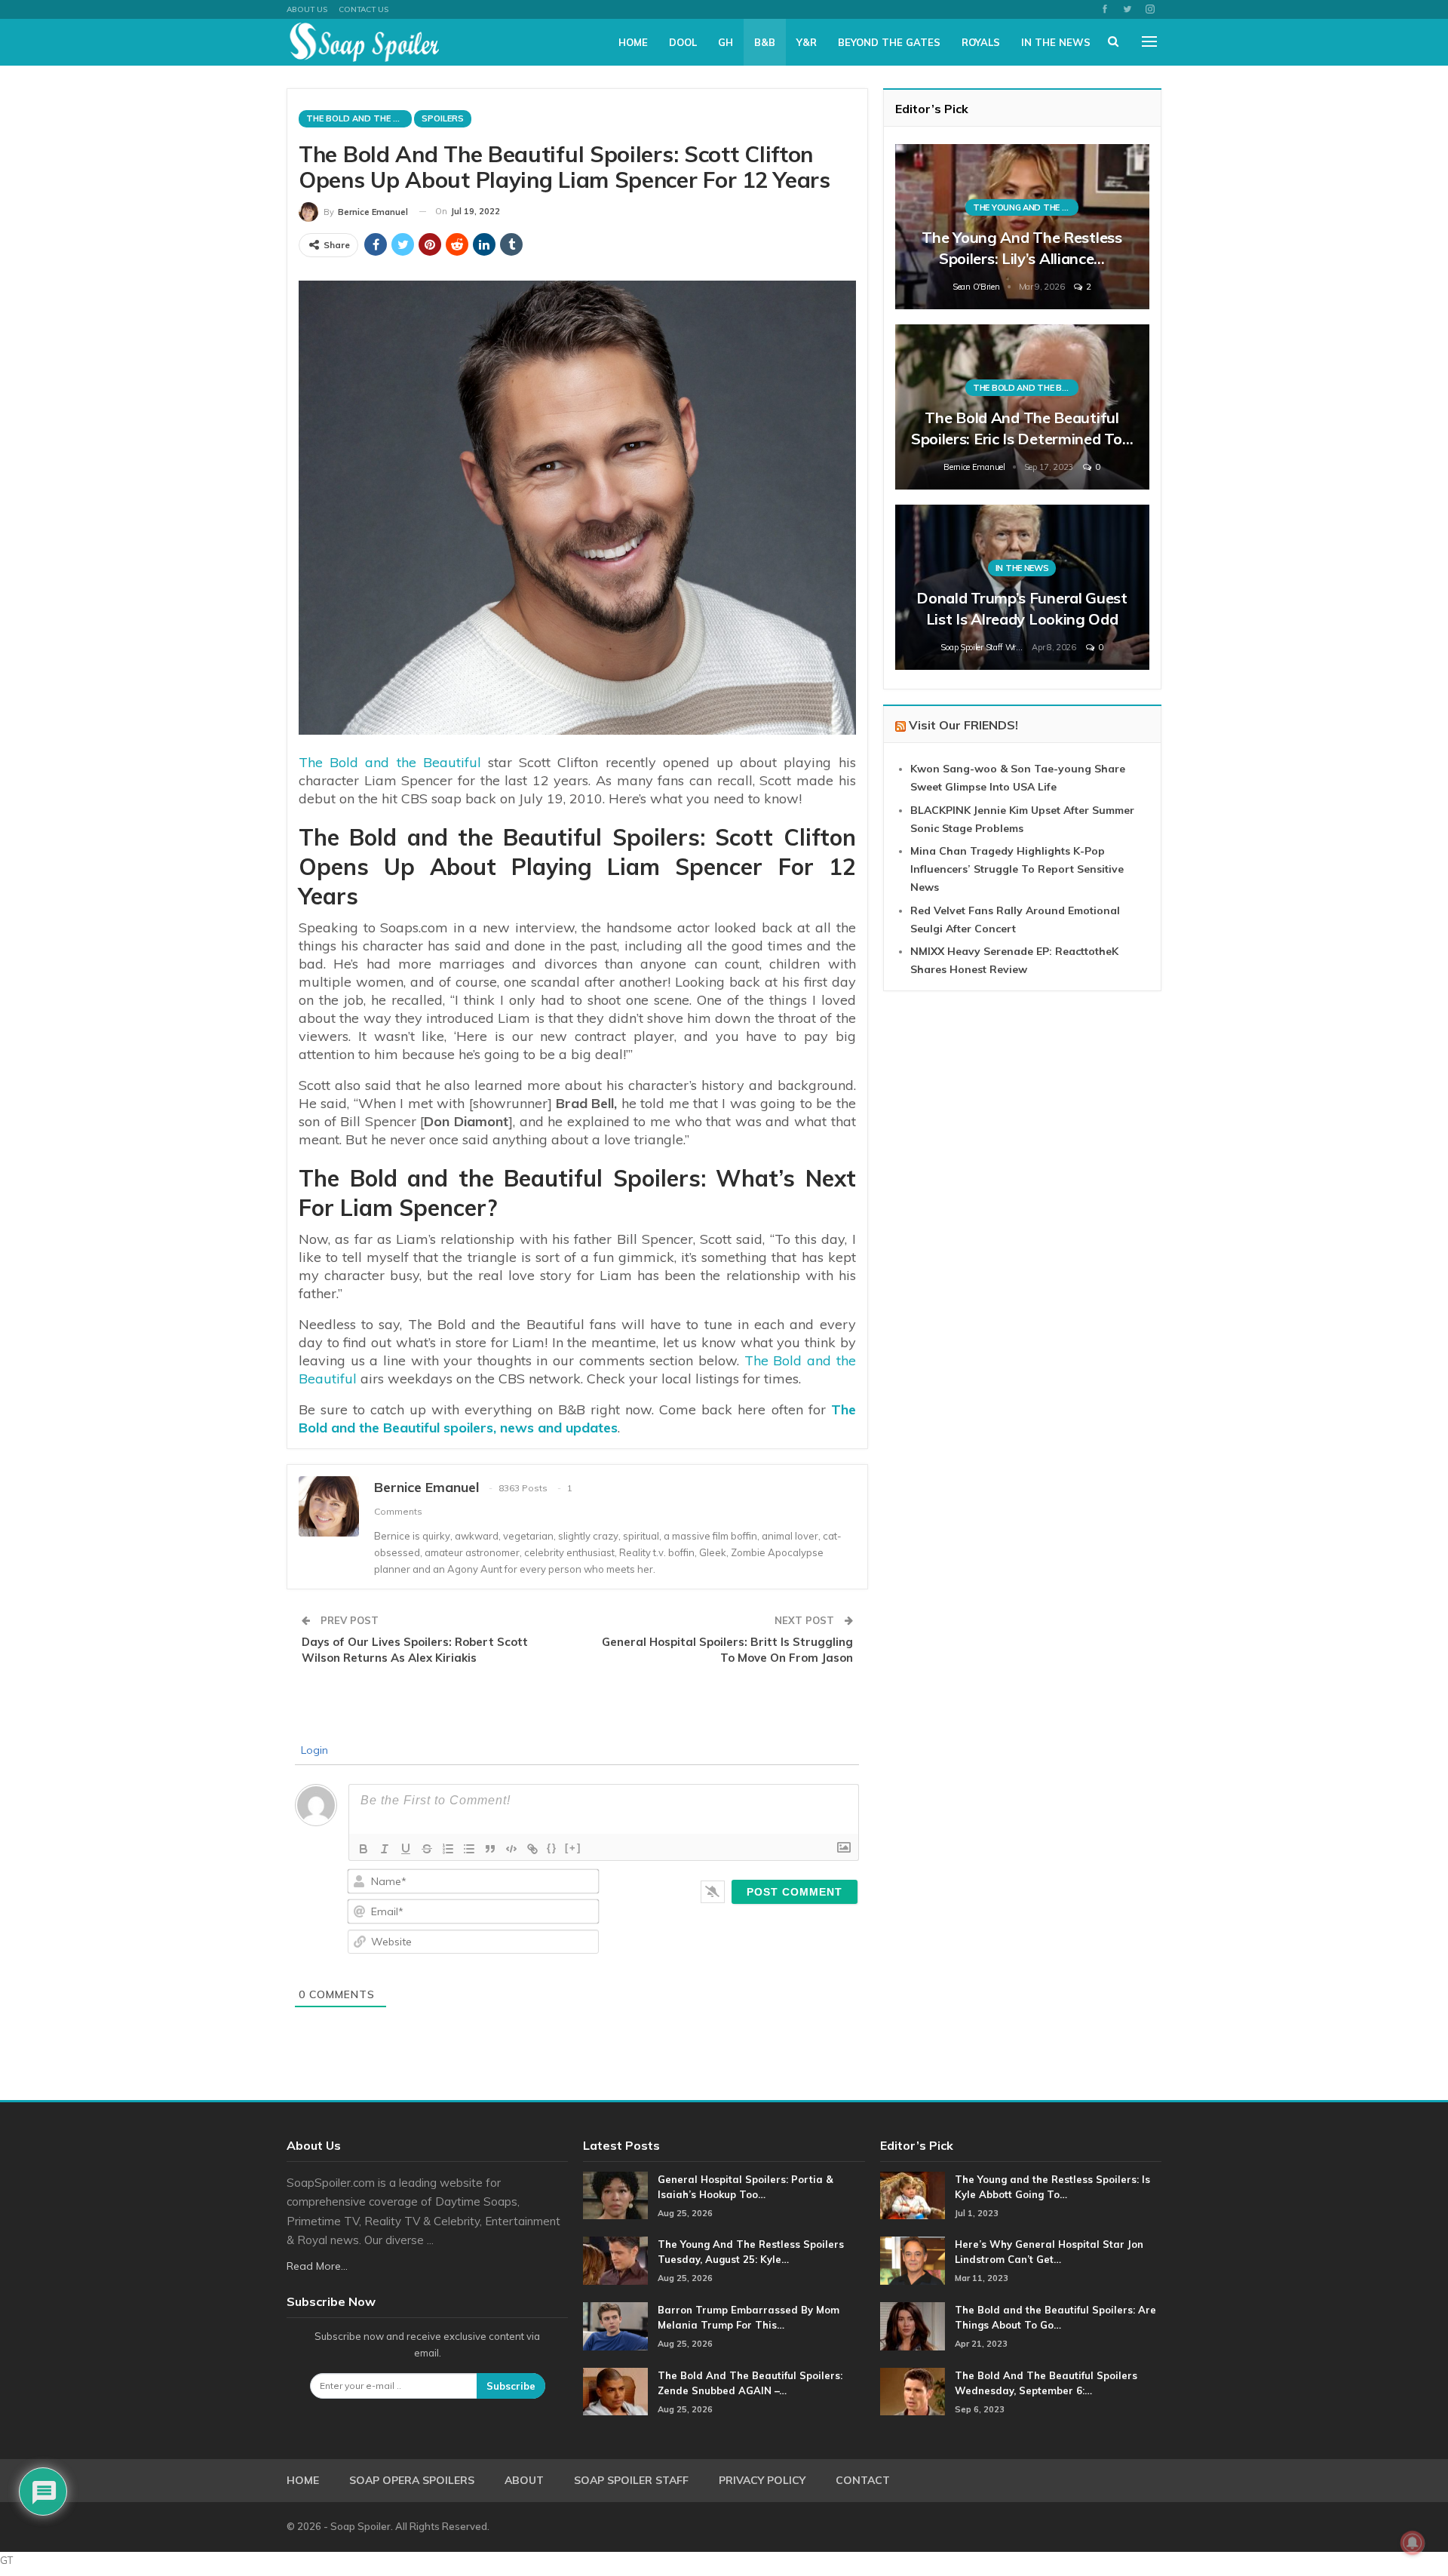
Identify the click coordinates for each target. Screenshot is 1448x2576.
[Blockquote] (490, 1849)
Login (313, 1750)
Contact (863, 2480)
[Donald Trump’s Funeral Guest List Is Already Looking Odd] (1022, 587)
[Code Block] (511, 1849)
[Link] (532, 1849)
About (524, 2480)
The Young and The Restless (1026, 207)
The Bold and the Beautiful (390, 762)
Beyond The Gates (889, 42)
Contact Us (364, 9)
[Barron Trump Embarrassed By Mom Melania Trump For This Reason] (615, 2326)
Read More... (317, 2266)
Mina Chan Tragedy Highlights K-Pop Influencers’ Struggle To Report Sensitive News (1017, 869)
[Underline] (406, 1849)
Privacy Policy (762, 2480)
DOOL (683, 42)
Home (633, 42)
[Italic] (385, 1849)
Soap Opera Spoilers (412, 2480)
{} (552, 1848)
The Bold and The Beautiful (359, 118)
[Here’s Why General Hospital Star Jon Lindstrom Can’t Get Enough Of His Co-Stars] (913, 2261)
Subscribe (511, 2386)
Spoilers (443, 118)
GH (726, 42)
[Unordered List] (469, 1849)
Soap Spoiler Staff (631, 2480)
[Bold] (364, 1849)
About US (307, 9)
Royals (981, 42)
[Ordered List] (448, 1849)
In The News (1056, 42)
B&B (765, 42)
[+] (573, 1848)
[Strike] (427, 1849)
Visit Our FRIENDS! (963, 725)
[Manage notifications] (1413, 2543)
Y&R (807, 42)
